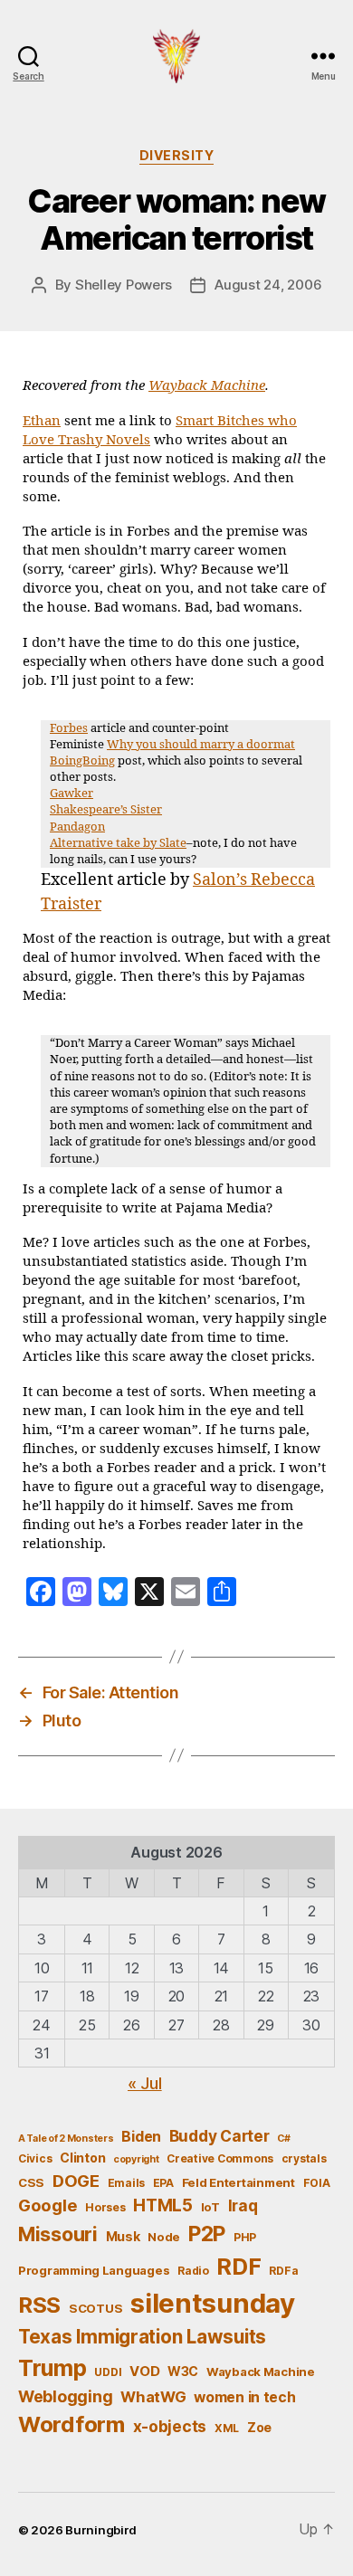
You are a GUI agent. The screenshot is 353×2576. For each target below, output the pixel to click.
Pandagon (77, 827)
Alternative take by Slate (118, 843)
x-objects (170, 2426)
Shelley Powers (124, 285)
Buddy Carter (219, 2136)
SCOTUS (95, 2308)
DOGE (76, 2181)
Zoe (259, 2427)
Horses (105, 2207)
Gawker (72, 794)
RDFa (283, 2271)
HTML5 (163, 2205)
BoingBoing (82, 761)
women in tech (245, 2397)
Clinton (82, 2158)
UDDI (108, 2372)
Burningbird (101, 2530)
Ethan (42, 421)
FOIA (317, 2183)
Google (48, 2205)
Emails (126, 2183)
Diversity (177, 155)
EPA (163, 2183)
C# (283, 2139)
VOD (144, 2372)
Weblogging (65, 2396)
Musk (123, 2236)
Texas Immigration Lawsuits (142, 2337)
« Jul (145, 2083)
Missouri (58, 2234)
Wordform (72, 2424)
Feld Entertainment (239, 2182)
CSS (31, 2182)
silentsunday (213, 2303)
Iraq (243, 2205)
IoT (210, 2207)
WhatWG (153, 2397)
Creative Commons (220, 2158)
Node (164, 2237)
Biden (141, 2137)
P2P (207, 2234)
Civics (35, 2158)
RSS (39, 2305)
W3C (183, 2371)
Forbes (69, 728)
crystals (304, 2158)
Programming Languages (94, 2270)
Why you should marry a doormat (201, 745)
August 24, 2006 (268, 285)
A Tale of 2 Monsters (66, 2139)
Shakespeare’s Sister (106, 810)
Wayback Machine (207, 386)
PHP (245, 2237)
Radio (193, 2271)
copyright (136, 2159)
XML (227, 2428)
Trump (52, 2368)
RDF (239, 2267)
